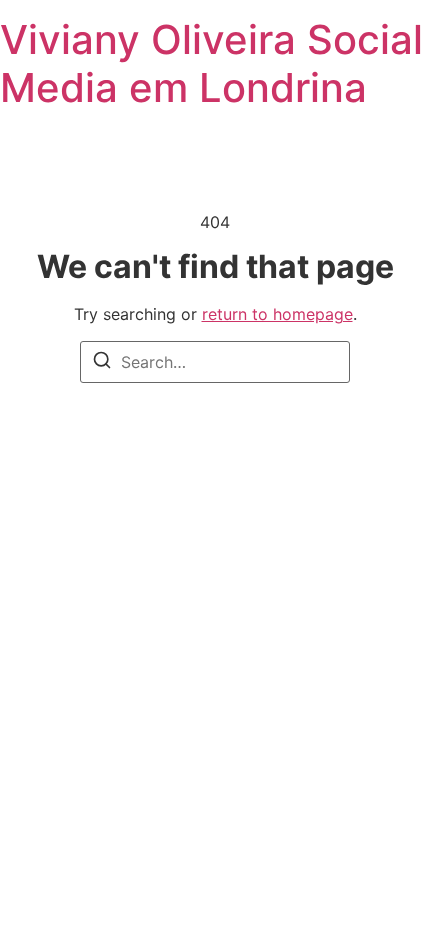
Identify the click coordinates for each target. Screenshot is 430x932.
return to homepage (277, 314)
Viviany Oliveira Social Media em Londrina (211, 63)
